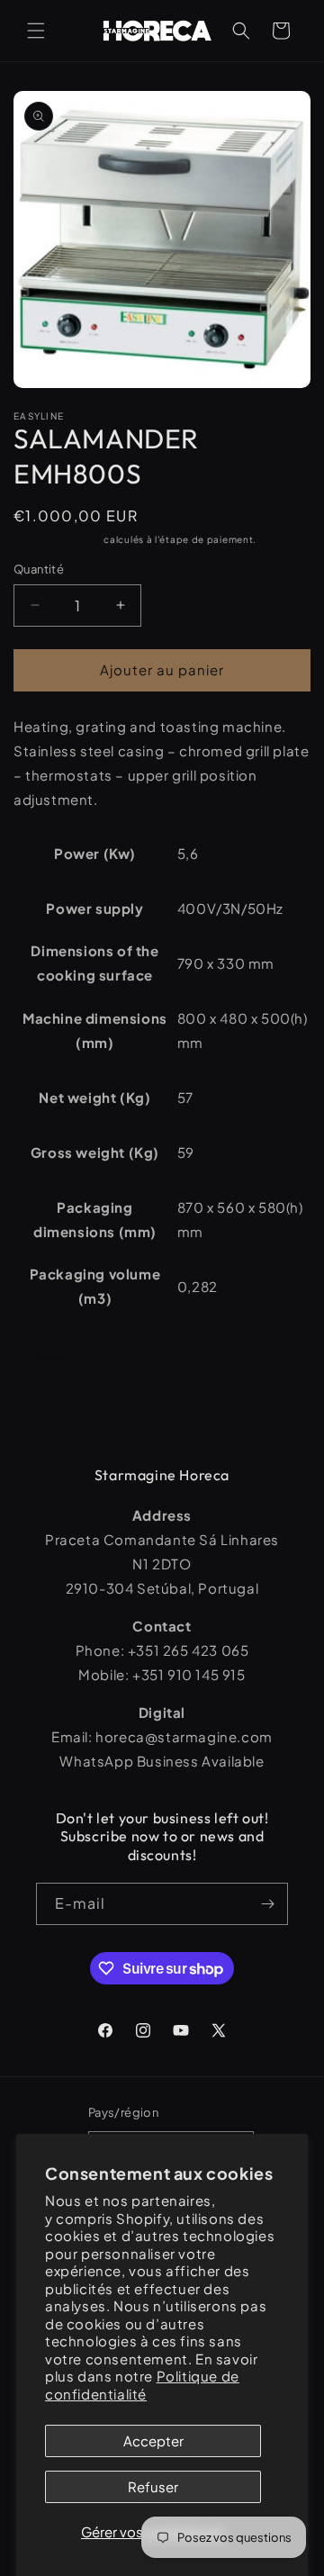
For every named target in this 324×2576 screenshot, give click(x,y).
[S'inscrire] (267, 1904)
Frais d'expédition (58, 539)
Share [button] (50, 1356)
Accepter (153, 2440)
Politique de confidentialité (142, 2385)
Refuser (153, 2486)
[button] (36, 31)
